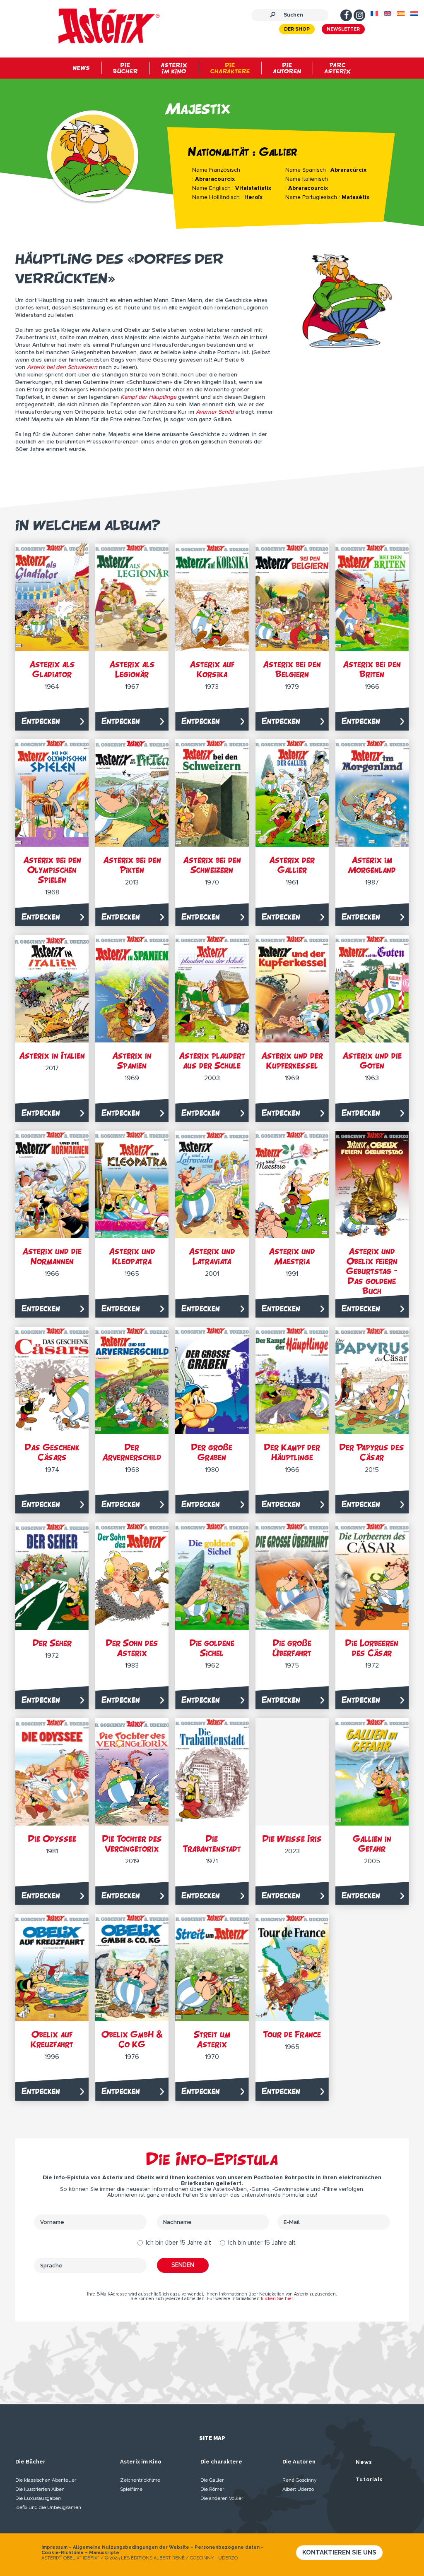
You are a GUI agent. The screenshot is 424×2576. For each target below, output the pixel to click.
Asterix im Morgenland (372, 865)
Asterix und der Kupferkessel (292, 1060)
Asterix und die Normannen (52, 1256)
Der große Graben (212, 1452)
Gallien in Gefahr (372, 1844)
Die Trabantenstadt (212, 1844)
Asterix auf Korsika (212, 669)
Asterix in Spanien (132, 1060)
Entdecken (41, 721)
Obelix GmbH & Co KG (132, 2039)
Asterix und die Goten (372, 1060)
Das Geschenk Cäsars (52, 1452)
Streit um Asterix (212, 2039)
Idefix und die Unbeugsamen (48, 2507)
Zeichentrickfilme (140, 2480)
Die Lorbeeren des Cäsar (372, 1648)
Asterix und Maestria (292, 1256)
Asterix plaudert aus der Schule (212, 1060)
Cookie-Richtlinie (63, 2553)
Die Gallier (212, 2480)
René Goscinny (300, 2480)
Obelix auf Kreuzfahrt (52, 2039)
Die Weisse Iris (292, 1839)
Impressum (54, 2547)
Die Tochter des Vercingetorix (132, 1844)
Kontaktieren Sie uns (339, 2552)
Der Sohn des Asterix (132, 1648)
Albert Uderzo (298, 2489)
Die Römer (212, 2489)
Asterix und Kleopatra (132, 1256)
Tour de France (292, 2034)
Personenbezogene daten (227, 2547)
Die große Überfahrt (292, 1648)
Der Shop (297, 29)
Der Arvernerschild (132, 1452)
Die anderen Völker (222, 2498)
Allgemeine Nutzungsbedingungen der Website (131, 2547)
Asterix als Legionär (132, 669)
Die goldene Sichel (212, 1648)
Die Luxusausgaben (38, 2498)
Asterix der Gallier (292, 865)
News (364, 2462)
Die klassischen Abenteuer (46, 2480)
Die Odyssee (52, 1839)
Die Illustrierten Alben (40, 2489)
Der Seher (52, 1643)
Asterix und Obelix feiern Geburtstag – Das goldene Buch (372, 1271)
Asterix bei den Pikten (132, 865)
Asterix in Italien (52, 1056)
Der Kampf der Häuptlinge (292, 1452)
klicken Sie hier (277, 2299)
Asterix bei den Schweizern (212, 865)
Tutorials (369, 2480)
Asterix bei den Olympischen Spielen (52, 870)
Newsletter (343, 29)
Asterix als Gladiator (52, 669)
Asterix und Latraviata (212, 1256)
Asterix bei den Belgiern (292, 669)
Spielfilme (131, 2489)
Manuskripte (104, 2553)
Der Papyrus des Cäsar (372, 1452)
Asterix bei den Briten (372, 669)
